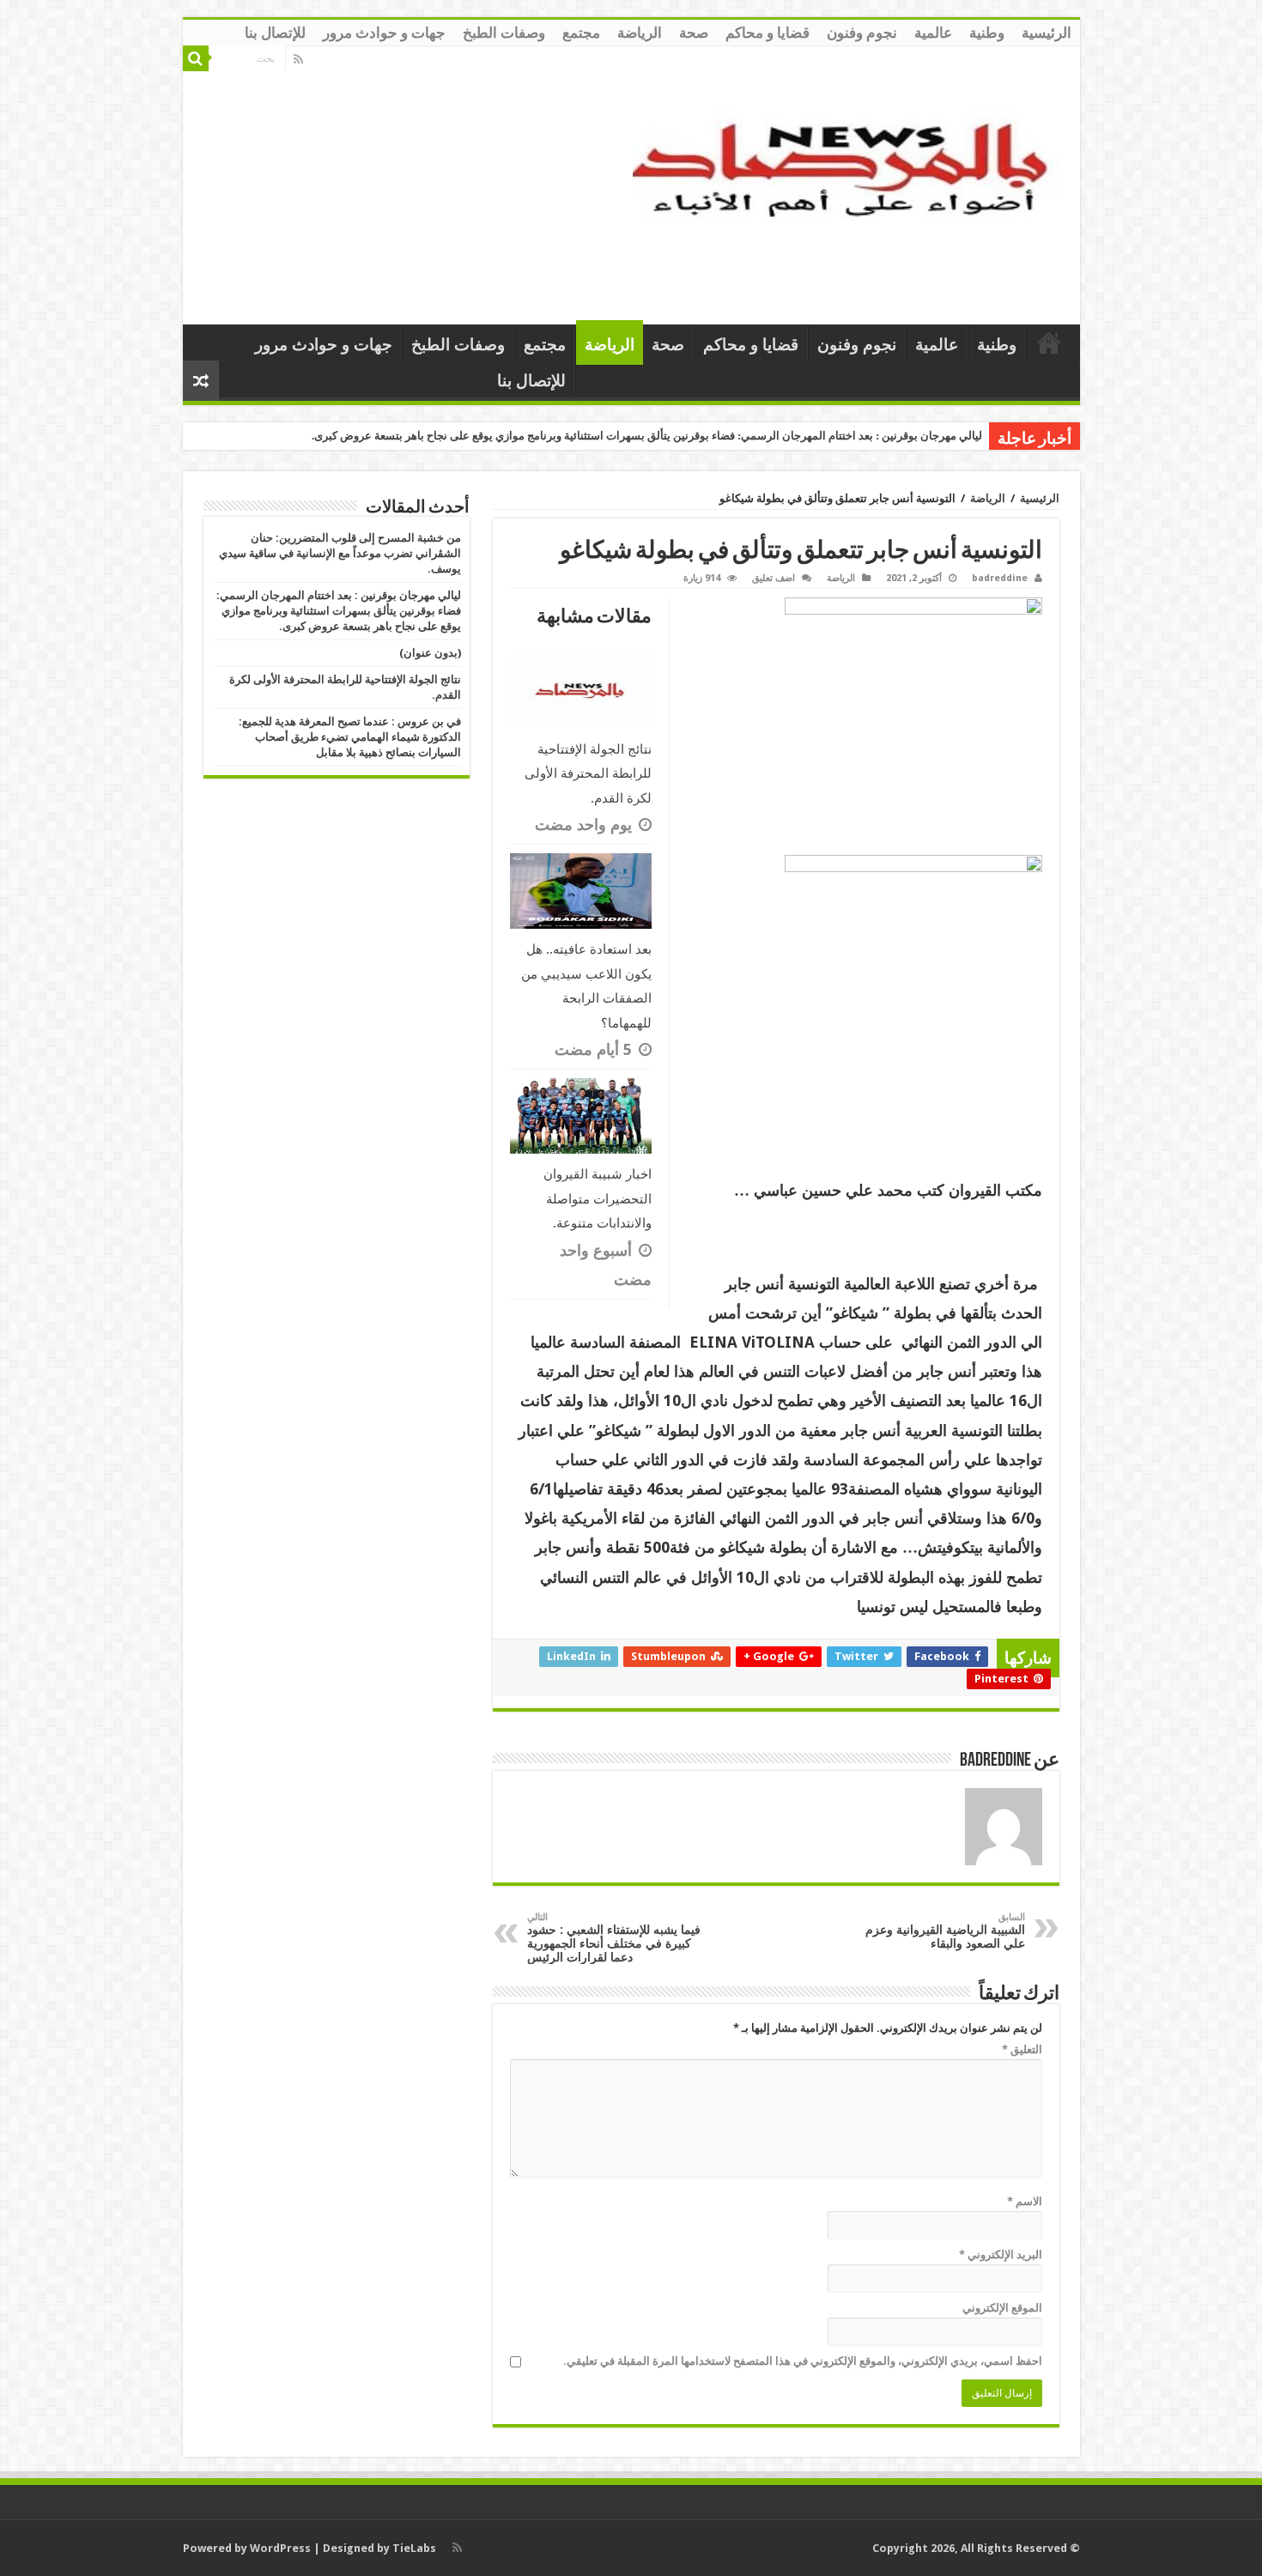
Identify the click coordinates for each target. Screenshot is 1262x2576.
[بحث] (196, 58)
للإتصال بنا (275, 33)
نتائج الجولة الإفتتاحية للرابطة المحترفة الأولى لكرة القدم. (588, 774)
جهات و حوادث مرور (384, 33)
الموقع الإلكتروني (1002, 2308)
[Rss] (298, 59)
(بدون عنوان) (430, 653)
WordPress (280, 2548)
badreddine (1000, 578)
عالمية (933, 33)
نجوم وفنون (862, 33)
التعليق (1022, 2049)
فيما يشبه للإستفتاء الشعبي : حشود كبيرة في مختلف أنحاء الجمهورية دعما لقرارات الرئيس (614, 1938)
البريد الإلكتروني (1001, 2255)
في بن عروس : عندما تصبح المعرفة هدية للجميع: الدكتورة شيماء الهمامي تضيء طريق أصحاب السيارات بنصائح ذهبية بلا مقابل (350, 737)
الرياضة (640, 33)
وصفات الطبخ (504, 33)
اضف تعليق (774, 578)
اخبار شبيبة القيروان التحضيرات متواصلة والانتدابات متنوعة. (598, 1199)
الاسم (1025, 2201)
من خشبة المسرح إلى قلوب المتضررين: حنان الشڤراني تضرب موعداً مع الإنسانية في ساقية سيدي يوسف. (340, 553)
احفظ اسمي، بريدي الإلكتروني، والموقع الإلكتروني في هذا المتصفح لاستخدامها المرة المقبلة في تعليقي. (803, 2361)
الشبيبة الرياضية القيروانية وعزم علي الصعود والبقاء (945, 1931)
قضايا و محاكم (768, 33)
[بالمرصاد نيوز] (850, 182)
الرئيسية (1047, 33)
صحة (694, 33)
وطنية (987, 33)
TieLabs (414, 2548)
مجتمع (581, 33)
